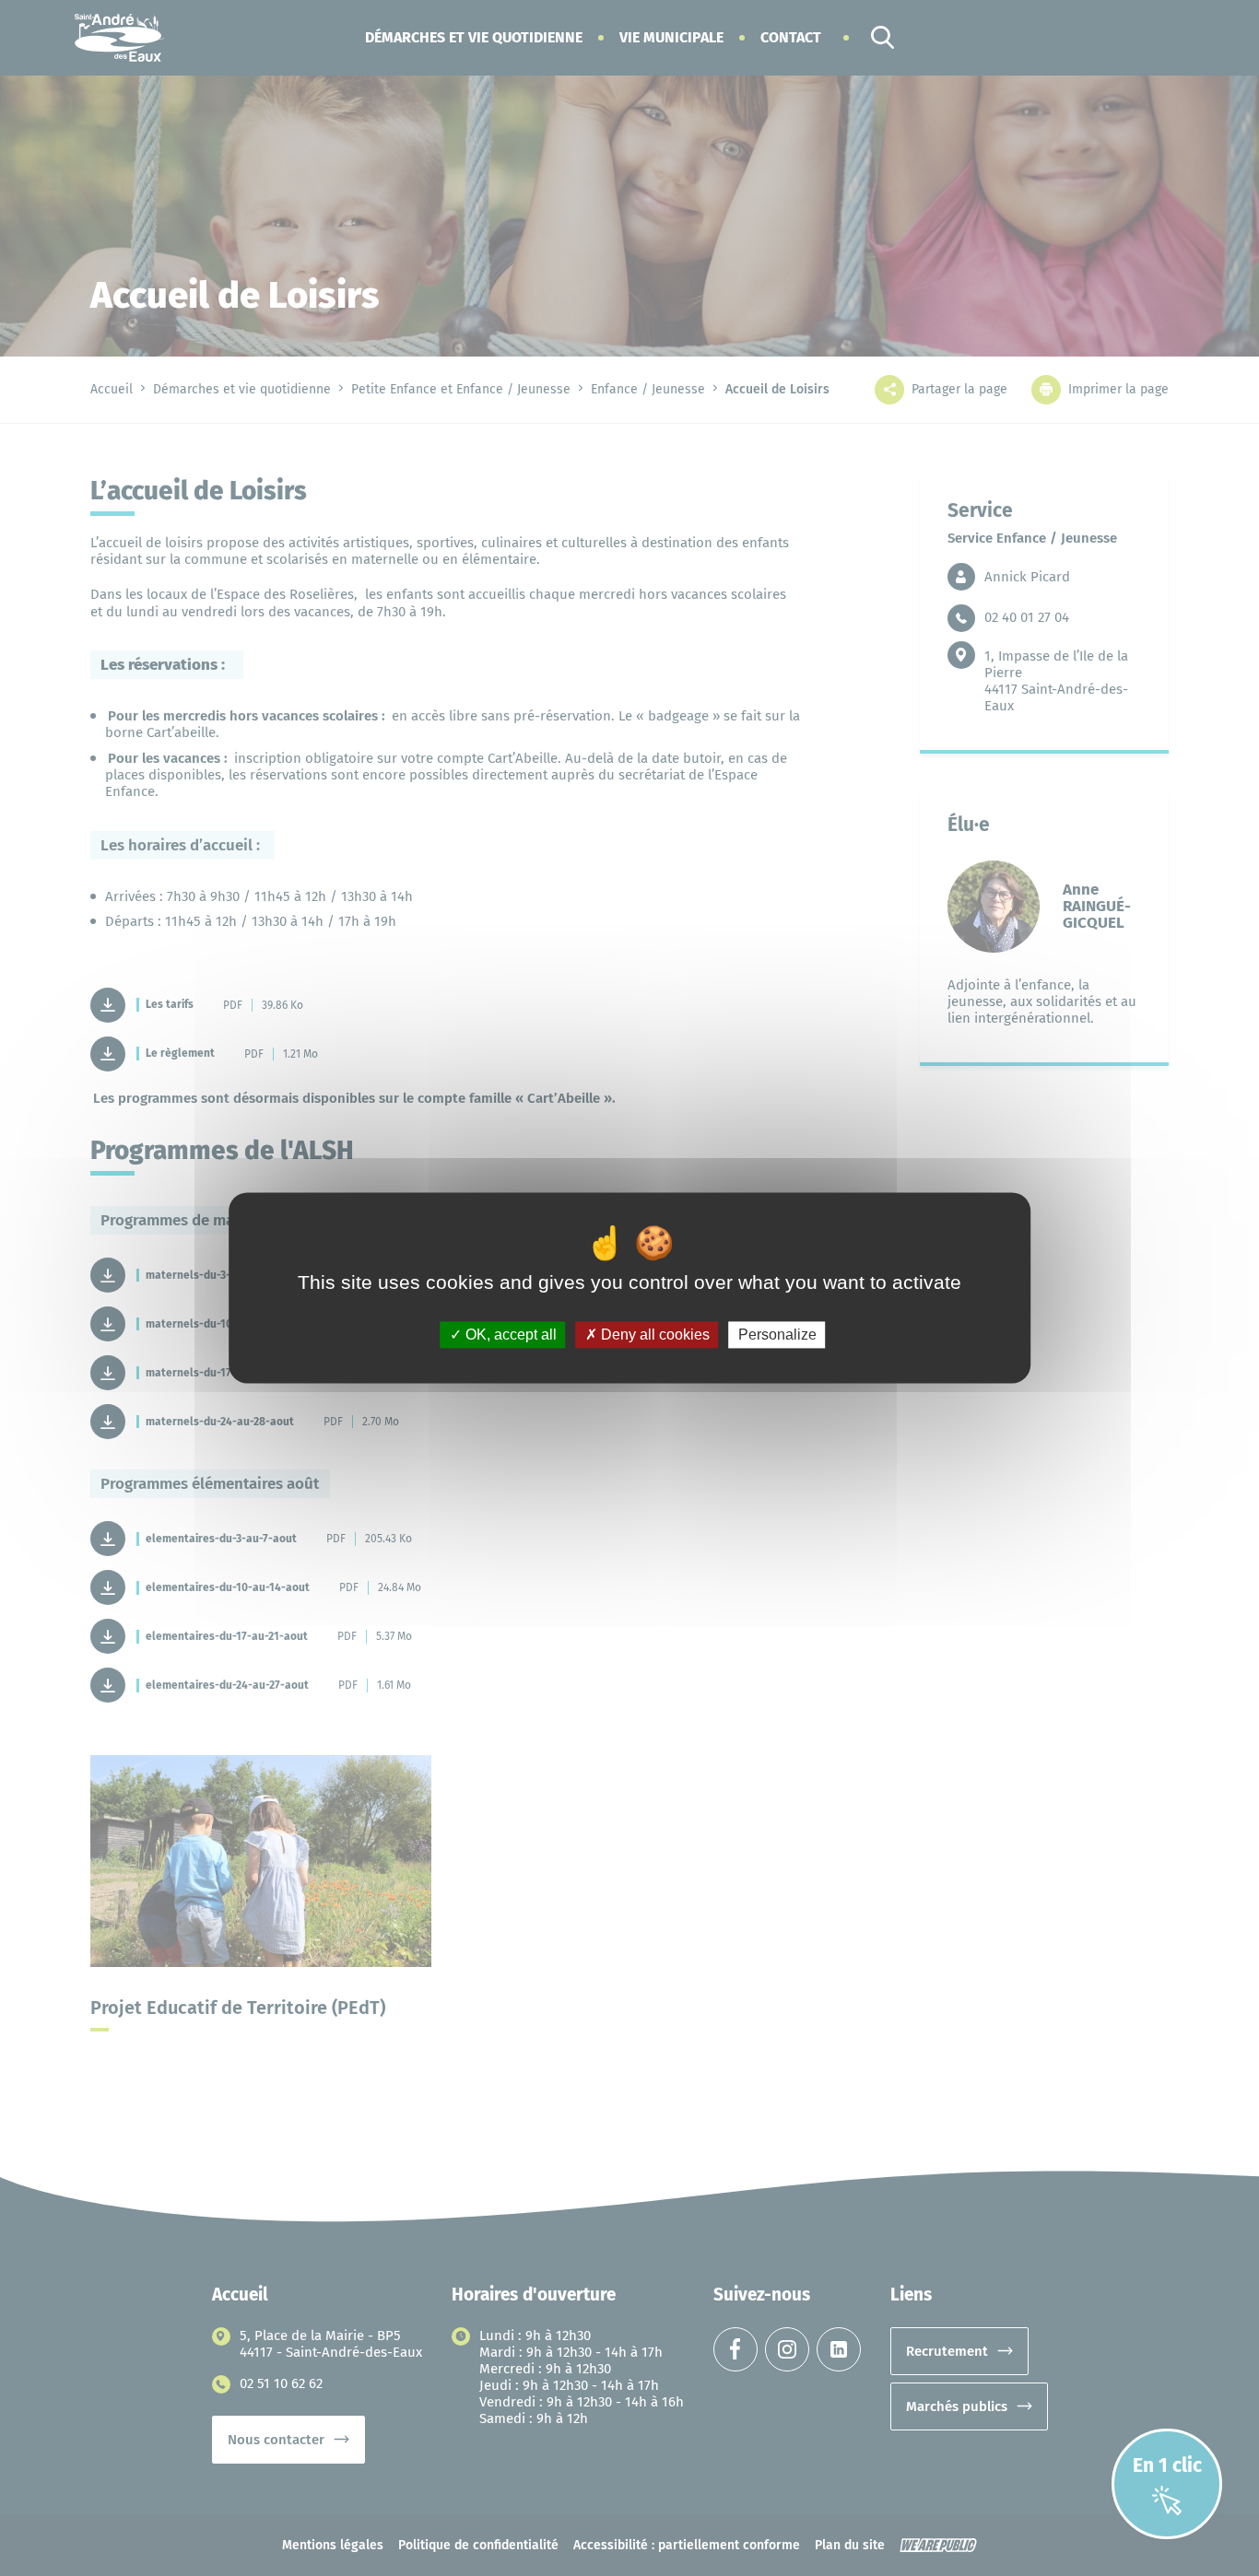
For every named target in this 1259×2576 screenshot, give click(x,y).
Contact (791, 37)
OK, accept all (509, 1335)
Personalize (777, 1335)
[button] (474, 37)
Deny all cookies (653, 1335)
